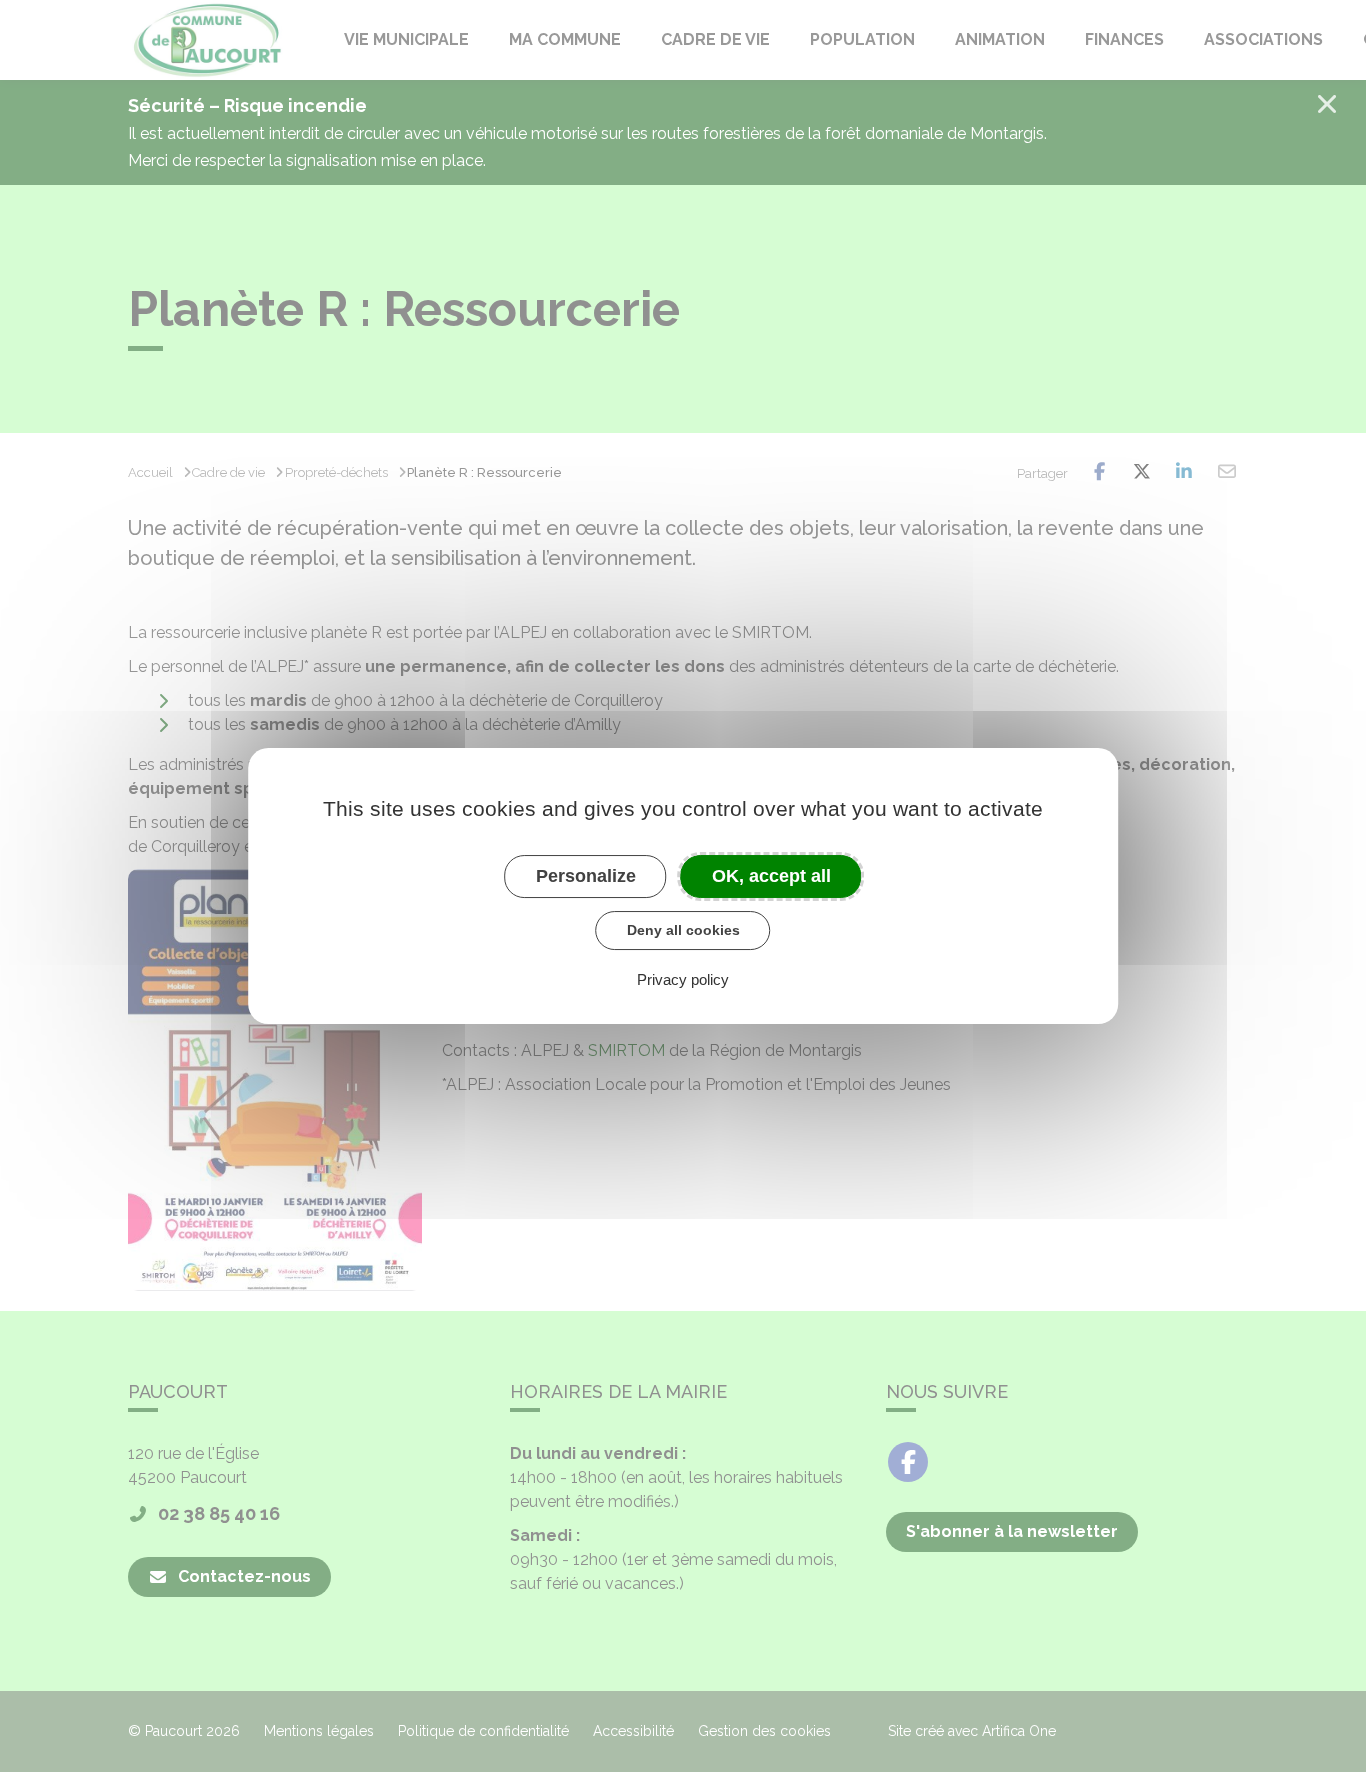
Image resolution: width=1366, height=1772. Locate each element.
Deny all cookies (683, 930)
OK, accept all (771, 876)
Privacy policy (683, 979)
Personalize (586, 876)
